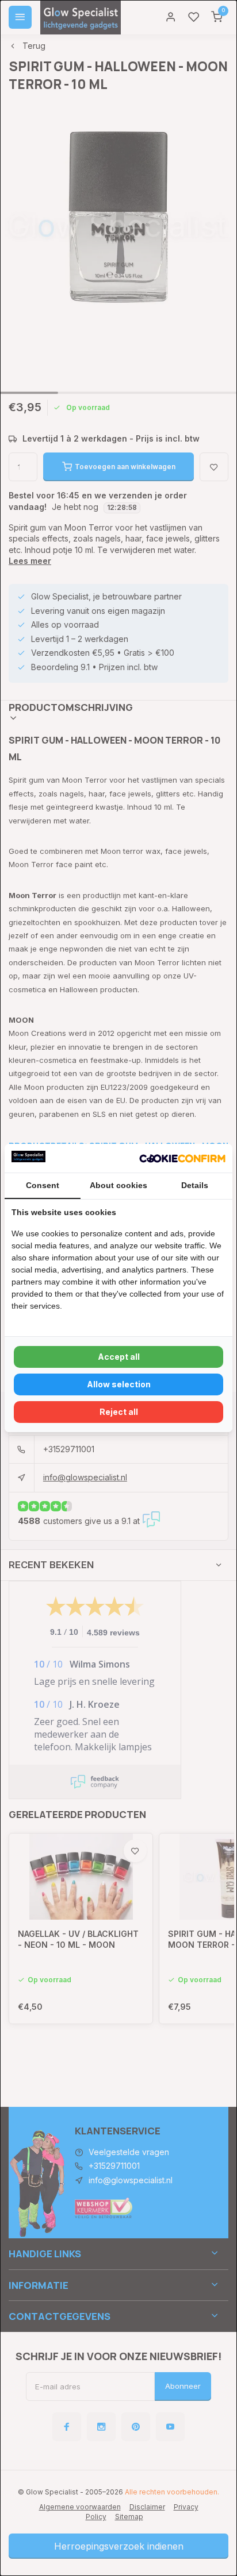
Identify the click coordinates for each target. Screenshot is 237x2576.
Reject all (119, 1412)
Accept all (119, 1357)
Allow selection (119, 1384)
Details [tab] (195, 1185)
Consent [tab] (43, 1185)
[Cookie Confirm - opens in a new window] (182, 1158)
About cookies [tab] (118, 1185)
